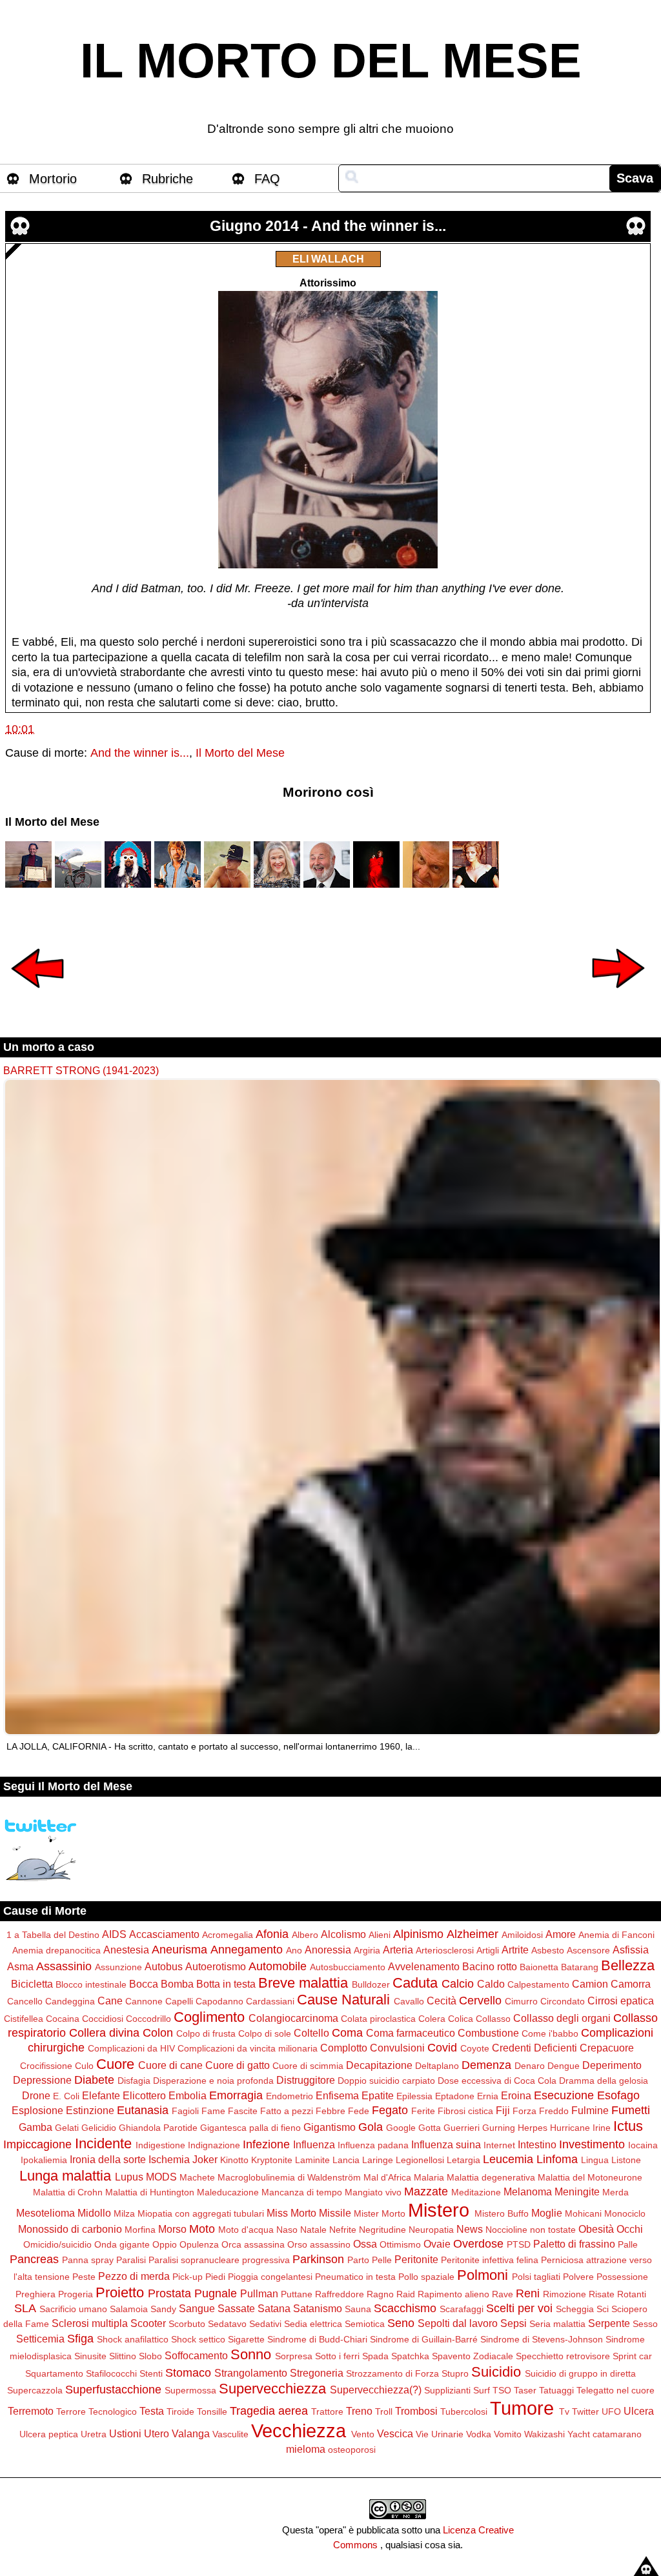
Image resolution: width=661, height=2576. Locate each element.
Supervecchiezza (272, 2389)
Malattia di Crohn (68, 2192)
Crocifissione (46, 2066)
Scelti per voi (519, 2308)
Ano (294, 1950)
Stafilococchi (111, 2373)
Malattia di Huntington (150, 2192)
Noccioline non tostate (531, 2230)
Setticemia (40, 2339)
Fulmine (590, 2110)
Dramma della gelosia (604, 2081)
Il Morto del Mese (240, 753)
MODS (161, 2177)
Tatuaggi (556, 2390)
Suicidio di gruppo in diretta (580, 2373)
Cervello (480, 2001)
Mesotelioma (46, 2213)
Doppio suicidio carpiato (386, 2081)
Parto (358, 2260)
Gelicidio (99, 2128)
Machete (197, 2177)
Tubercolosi (464, 2411)
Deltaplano (437, 2066)
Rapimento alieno (453, 2294)
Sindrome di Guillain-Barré (424, 2339)
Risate (602, 2294)
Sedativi (265, 2324)
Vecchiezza (299, 2431)
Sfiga (80, 2339)
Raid (406, 2294)
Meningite (577, 2192)
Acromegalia (228, 1935)
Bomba (177, 1984)
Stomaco (188, 2373)
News (470, 2229)
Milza (124, 2213)
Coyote (475, 2048)
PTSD (519, 2244)
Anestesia (126, 1950)
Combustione (488, 2033)
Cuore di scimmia (308, 2066)
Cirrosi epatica (621, 2001)
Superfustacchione (113, 2390)
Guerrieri (462, 2128)
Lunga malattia (65, 2176)
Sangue (197, 2308)
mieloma (306, 2449)
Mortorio (53, 179)
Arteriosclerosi (445, 1950)
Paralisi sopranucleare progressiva (219, 2260)
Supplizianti (447, 2390)
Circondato (563, 2001)
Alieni (380, 1935)
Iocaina (643, 2145)
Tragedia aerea (269, 2411)
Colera (432, 2019)
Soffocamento (196, 2355)
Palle (628, 2244)
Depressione (42, 2080)
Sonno (251, 2354)
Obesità (596, 2229)
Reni (528, 2293)
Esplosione (37, 2110)
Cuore (115, 2064)
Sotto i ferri (337, 2356)
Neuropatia (431, 2230)
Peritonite (416, 2259)
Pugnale (216, 2293)
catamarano (617, 2434)
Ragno (380, 2294)
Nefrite (343, 2230)
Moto (202, 2229)
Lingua (595, 2160)
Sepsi (514, 2323)
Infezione (266, 2144)
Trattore (327, 2411)
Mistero (439, 2210)
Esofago (618, 2095)
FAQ (267, 179)
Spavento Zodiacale (473, 2356)
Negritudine (382, 2230)
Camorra (631, 1984)
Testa (152, 2411)
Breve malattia (303, 1983)
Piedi (215, 2277)
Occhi (630, 2229)
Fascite (243, 2111)
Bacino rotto (490, 1966)
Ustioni (125, 2433)
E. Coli (66, 2096)
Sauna (358, 2309)
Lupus (129, 2177)
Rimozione (564, 2294)
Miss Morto (291, 2213)
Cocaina (63, 2019)
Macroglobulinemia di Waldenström (289, 2177)
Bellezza (628, 1965)
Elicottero (144, 2095)
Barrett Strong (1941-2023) (81, 1070)
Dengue (564, 2066)
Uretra (94, 2434)
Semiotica (365, 2324)
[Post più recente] (37, 997)
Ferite (423, 2111)
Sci (603, 2309)
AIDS (114, 1934)
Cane (110, 2001)
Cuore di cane (170, 2065)
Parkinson (318, 2259)
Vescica (395, 2433)
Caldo (491, 1984)
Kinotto (234, 2160)
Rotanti (632, 2294)
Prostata (169, 2293)
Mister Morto (380, 2213)
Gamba (36, 2127)
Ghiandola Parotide (158, 2128)
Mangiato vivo (373, 2192)
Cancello (25, 2001)
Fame (213, 2111)
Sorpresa (294, 2356)
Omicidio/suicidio (57, 2244)
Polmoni (483, 2275)
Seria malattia (557, 2324)
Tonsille (212, 2411)
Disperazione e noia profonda (213, 2081)
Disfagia (134, 2081)
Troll (384, 2411)
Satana (274, 2308)
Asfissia (631, 1950)
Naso (287, 2230)
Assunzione (118, 1967)
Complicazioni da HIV (131, 2048)
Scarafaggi (462, 2309)
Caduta (415, 1983)
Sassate (236, 2308)
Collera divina (104, 2033)
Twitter (585, 2411)
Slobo (150, 2356)
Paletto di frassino (574, 2244)
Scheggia (575, 2309)
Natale (313, 2230)
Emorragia (236, 2095)
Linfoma (557, 2159)
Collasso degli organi (562, 2018)
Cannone (144, 2001)
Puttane (297, 2294)
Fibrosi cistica (465, 2111)
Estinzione (90, 2110)
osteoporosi (352, 2450)
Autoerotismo (216, 1966)
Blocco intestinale (91, 1984)
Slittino (123, 2356)
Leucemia (508, 2159)
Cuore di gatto (238, 2065)
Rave (503, 2294)
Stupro (455, 2373)
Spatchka (410, 2356)
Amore (561, 1934)
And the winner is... (140, 753)
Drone (36, 2095)
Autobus (164, 1966)
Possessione (622, 2277)
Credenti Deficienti (534, 2048)
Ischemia (169, 2159)
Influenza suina (446, 2144)
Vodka (479, 2434)
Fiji (503, 2110)
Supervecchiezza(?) (376, 2390)
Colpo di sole (265, 2033)
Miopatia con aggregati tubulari (201, 2213)
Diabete (94, 2080)
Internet (499, 2145)
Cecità (442, 2001)
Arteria (398, 1950)
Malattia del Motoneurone (590, 2177)
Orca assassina (253, 2244)
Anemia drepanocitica (56, 1950)
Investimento (592, 2144)
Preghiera (36, 2294)
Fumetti (631, 2110)
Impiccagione (37, 2144)
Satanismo (318, 2308)
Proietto (120, 2292)
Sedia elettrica (313, 2324)
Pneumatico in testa (355, 2277)
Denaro (530, 2066)
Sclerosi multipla (90, 2323)
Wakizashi (544, 2434)
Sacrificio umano (73, 2309)
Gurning (499, 2128)
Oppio (165, 2244)
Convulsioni (397, 2048)
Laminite (312, 2160)
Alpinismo (418, 1934)
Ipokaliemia (44, 2160)
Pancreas (34, 2259)
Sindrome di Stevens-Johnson (542, 2339)
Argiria (367, 1950)
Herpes (533, 2128)
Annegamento (247, 1950)
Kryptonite (272, 2160)
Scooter (148, 2323)
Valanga (191, 2433)
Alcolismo (343, 1934)
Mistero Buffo (502, 2213)
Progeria (76, 2294)
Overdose (478, 2244)
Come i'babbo (550, 2033)
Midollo (94, 2213)
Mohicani (583, 2213)
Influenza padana (373, 2145)
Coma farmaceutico (411, 2033)
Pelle (382, 2260)
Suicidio (496, 2372)
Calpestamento (538, 1984)
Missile (335, 2213)
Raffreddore (340, 2294)
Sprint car (632, 2356)
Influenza (314, 2144)
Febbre (330, 2111)
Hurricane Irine (580, 2128)
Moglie (547, 2213)
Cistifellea (24, 2019)
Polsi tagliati (536, 2277)
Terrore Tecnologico (97, 2411)
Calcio (458, 1984)
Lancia (346, 2160)
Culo (84, 2066)
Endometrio (290, 2096)
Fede (359, 2111)
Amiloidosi (522, 1935)
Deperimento (612, 2065)
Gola (371, 2127)
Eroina (516, 2095)
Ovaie (437, 2244)
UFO (611, 2411)
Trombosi (416, 2411)
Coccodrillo (148, 2019)
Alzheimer (473, 1934)
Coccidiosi (103, 2019)
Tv (564, 2411)
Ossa (365, 2244)
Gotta (430, 2128)
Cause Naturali (343, 2000)
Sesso (645, 2324)
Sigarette (246, 2339)
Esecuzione (564, 2095)
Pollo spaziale (426, 2277)
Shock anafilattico (133, 2339)
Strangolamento (251, 2373)
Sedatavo (227, 2324)
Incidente (103, 2143)
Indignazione (214, 2145)
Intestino (537, 2144)
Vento (363, 2434)
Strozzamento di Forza (392, 2373)
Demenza (486, 2065)
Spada (375, 2356)
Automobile (278, 1966)
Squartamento (54, 2373)
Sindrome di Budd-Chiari (317, 2339)
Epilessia (414, 2096)
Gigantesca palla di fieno (250, 2128)
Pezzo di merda (134, 2276)
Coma (347, 2033)
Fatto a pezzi (287, 2111)
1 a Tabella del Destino (53, 1935)
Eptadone (455, 2096)
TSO (502, 2390)
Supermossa (190, 2390)
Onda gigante (122, 2244)
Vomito (508, 2434)
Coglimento (209, 2017)
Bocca (144, 1984)
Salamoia (129, 2309)
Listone (626, 2160)
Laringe (378, 2160)
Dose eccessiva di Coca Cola (497, 2081)
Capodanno (219, 2001)
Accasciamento (164, 1934)
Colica (461, 2019)
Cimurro (521, 2001)
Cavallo (409, 2001)
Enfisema (337, 2095)
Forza (524, 2111)
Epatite (378, 2095)
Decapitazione (379, 2065)
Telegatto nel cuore (615, 2390)
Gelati (67, 2128)
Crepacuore (607, 2048)
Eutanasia (143, 2110)
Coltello (311, 2033)
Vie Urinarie (440, 2434)
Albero (305, 1935)
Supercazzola (35, 2390)
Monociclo (625, 2213)
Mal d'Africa (387, 2177)
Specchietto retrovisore (563, 2356)
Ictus (628, 2126)
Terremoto (31, 2411)
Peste (84, 2277)
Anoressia (328, 1950)
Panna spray (88, 2260)
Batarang (580, 1967)
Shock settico (198, 2339)
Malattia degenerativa (491, 2177)
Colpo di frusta (206, 2033)
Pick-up (188, 2277)
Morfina (140, 2230)
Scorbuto (187, 2324)
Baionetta (539, 1967)
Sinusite (90, 2356)
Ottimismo (400, 2244)
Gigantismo (330, 2127)
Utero (157, 2433)
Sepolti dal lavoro (458, 2323)
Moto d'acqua (246, 2230)
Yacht (579, 2434)
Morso (172, 2229)
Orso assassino (319, 2244)
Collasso (493, 2019)
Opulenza (199, 2244)
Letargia (463, 2160)
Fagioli (185, 2111)
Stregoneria (317, 2373)
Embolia (188, 2095)
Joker (205, 2159)
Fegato (390, 2110)
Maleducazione (228, 2192)
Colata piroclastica (378, 2019)
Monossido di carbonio (70, 2229)
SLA (25, 2308)
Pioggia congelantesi (270, 2277)
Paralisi (131, 2260)
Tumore (522, 2408)
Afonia (272, 1934)
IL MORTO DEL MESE (331, 61)
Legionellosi (420, 2160)
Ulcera (639, 2411)
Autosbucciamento (348, 1967)
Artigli (488, 1950)
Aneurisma (179, 1950)
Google (401, 2128)
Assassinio (64, 1966)
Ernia (488, 2096)
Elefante (101, 2095)
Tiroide (180, 2411)
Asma (20, 1966)
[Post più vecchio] (618, 997)
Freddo (554, 2111)
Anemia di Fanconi (616, 1935)
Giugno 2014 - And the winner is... (328, 226)
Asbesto (548, 1950)
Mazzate (426, 2192)
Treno (359, 2411)
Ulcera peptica (49, 2434)
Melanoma (528, 2192)
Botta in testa (226, 1984)
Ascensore (588, 1950)
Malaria (429, 2177)
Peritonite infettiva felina (490, 2260)
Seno (401, 2323)
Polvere (578, 2277)
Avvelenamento (424, 1966)
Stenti (151, 2373)
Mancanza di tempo (302, 2192)
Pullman (259, 2293)
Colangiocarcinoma (293, 2018)
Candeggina (70, 2001)
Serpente (609, 2323)
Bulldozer (371, 1984)
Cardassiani (270, 2001)
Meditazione (476, 2192)
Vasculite (230, 2434)
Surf (482, 2390)
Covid (442, 2048)
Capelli (179, 2001)
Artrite (515, 1950)
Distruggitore (306, 2080)
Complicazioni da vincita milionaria (248, 2048)
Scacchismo (405, 2308)
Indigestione (160, 2145)
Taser (525, 2390)
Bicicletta (32, 1984)
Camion (590, 1984)
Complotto (344, 2048)
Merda (615, 2192)
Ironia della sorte (108, 2159)
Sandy (163, 2309)
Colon (158, 2033)
